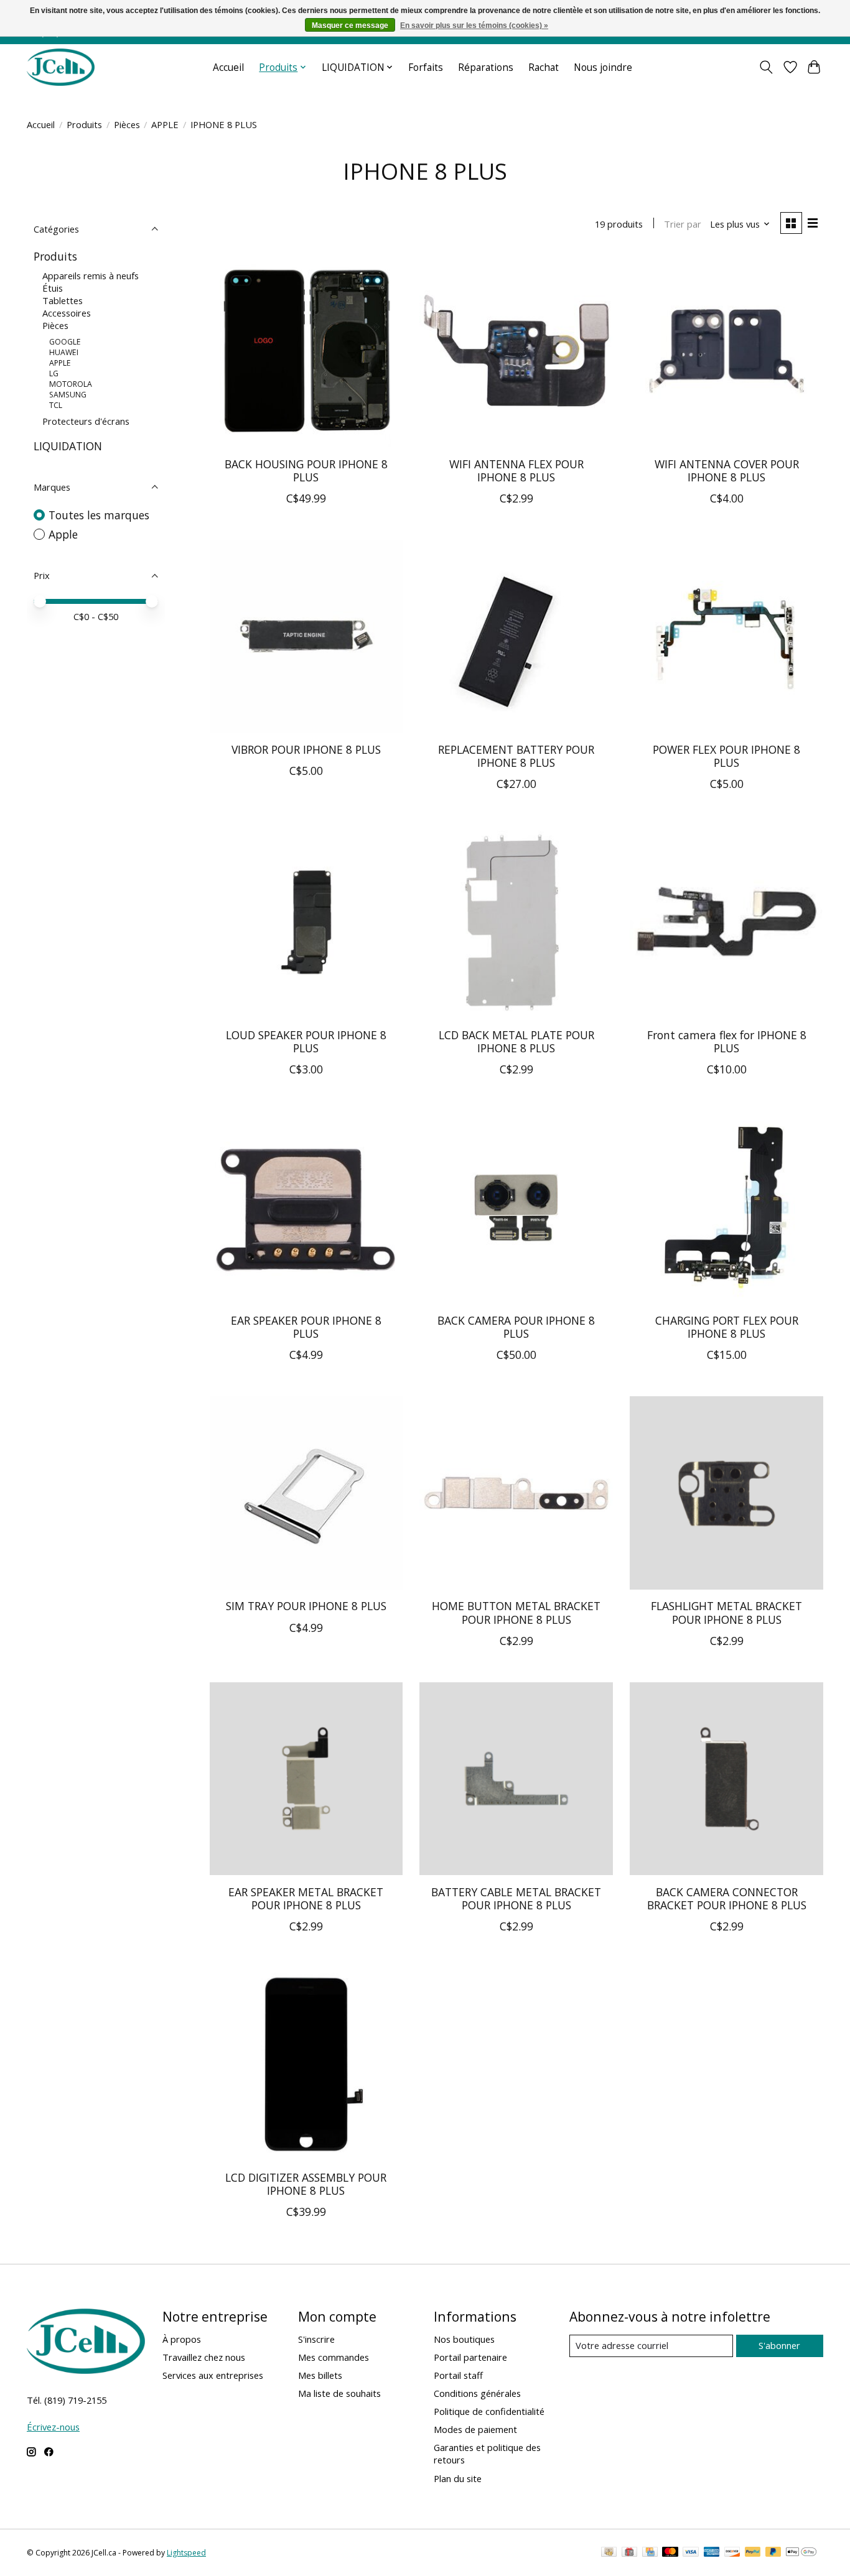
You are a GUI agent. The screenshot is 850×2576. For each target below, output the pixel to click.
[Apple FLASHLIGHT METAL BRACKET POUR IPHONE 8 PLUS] (726, 1493)
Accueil (228, 67)
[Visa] (691, 2553)
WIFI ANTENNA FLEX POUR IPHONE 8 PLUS (516, 470)
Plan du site (458, 2478)
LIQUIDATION (68, 446)
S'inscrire (316, 2339)
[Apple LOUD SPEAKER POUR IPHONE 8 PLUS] (306, 922)
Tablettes (63, 300)
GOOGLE (65, 342)
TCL (56, 405)
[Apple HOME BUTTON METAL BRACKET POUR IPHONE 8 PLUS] (516, 1493)
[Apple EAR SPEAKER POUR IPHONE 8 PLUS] (306, 1207)
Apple (63, 534)
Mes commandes (334, 2357)
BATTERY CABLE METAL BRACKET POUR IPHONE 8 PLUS (516, 1898)
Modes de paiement (475, 2429)
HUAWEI (64, 352)
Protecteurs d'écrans (86, 421)
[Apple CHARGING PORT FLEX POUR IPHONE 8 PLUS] (726, 1207)
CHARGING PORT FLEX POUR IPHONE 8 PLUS (727, 1327)
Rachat (544, 67)
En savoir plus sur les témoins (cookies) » (474, 25)
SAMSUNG (68, 395)
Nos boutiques (464, 2339)
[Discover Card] (732, 2553)
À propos (182, 2339)
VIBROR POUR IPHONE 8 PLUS (306, 749)
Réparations (486, 67)
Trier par (683, 224)
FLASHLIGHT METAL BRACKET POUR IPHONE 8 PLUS (726, 1612)
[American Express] (712, 2553)
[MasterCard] (670, 2553)
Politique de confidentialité (489, 2411)
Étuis (53, 288)
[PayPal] (753, 2553)
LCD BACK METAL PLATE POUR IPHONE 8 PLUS (516, 1041)
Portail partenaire (470, 2357)
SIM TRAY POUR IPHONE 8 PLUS (306, 1606)
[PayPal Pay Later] (773, 2553)
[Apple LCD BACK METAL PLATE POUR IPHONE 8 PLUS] (516, 922)
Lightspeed (186, 2553)
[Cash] (609, 2553)
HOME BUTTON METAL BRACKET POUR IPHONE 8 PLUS (516, 1612)
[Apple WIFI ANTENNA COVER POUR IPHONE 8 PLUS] (726, 351)
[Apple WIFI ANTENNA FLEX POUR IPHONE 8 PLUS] (516, 351)
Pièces (127, 124)
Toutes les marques (99, 515)
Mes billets (320, 2375)
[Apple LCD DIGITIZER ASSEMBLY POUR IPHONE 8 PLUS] (306, 2064)
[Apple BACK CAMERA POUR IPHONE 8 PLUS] (516, 1207)
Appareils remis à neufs (91, 276)
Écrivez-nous (53, 2427)
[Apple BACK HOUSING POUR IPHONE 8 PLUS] (306, 351)
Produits (84, 124)
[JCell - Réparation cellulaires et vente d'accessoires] (61, 67)
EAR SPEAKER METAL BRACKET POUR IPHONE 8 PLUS (306, 1898)
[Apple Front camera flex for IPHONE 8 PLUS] (726, 922)
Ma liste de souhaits (339, 2393)
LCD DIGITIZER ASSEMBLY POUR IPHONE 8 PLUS (306, 2184)
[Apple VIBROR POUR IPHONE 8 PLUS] (306, 636)
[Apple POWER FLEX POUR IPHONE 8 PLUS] (726, 636)
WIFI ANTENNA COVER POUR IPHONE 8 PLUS (727, 470)
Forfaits (426, 67)
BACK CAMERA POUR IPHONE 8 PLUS (516, 1327)
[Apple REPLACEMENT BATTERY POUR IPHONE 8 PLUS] (516, 636)
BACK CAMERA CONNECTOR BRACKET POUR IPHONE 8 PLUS (727, 1898)
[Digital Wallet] (801, 2553)
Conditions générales (477, 2393)
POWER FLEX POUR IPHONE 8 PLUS (726, 756)
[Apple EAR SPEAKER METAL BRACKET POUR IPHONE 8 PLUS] (306, 1779)
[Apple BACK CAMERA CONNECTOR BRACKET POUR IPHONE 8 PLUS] (726, 1779)
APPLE (165, 124)
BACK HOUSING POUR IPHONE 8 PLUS (306, 470)
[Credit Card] (650, 2553)
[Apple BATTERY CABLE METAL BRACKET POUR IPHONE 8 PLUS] (516, 1779)
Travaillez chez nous (204, 2357)
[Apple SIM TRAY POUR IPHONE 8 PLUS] (306, 1493)
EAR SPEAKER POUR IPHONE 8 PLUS (306, 1327)
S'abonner (779, 2345)
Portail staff (458, 2375)
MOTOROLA (71, 384)
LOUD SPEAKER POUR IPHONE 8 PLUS (306, 1041)
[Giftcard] (629, 2553)
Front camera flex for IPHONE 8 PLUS (727, 1041)
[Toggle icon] (766, 67)
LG (54, 373)
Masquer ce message (350, 25)
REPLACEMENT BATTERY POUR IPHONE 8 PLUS (516, 756)
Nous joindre (603, 67)
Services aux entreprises (213, 2375)
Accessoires (67, 313)
